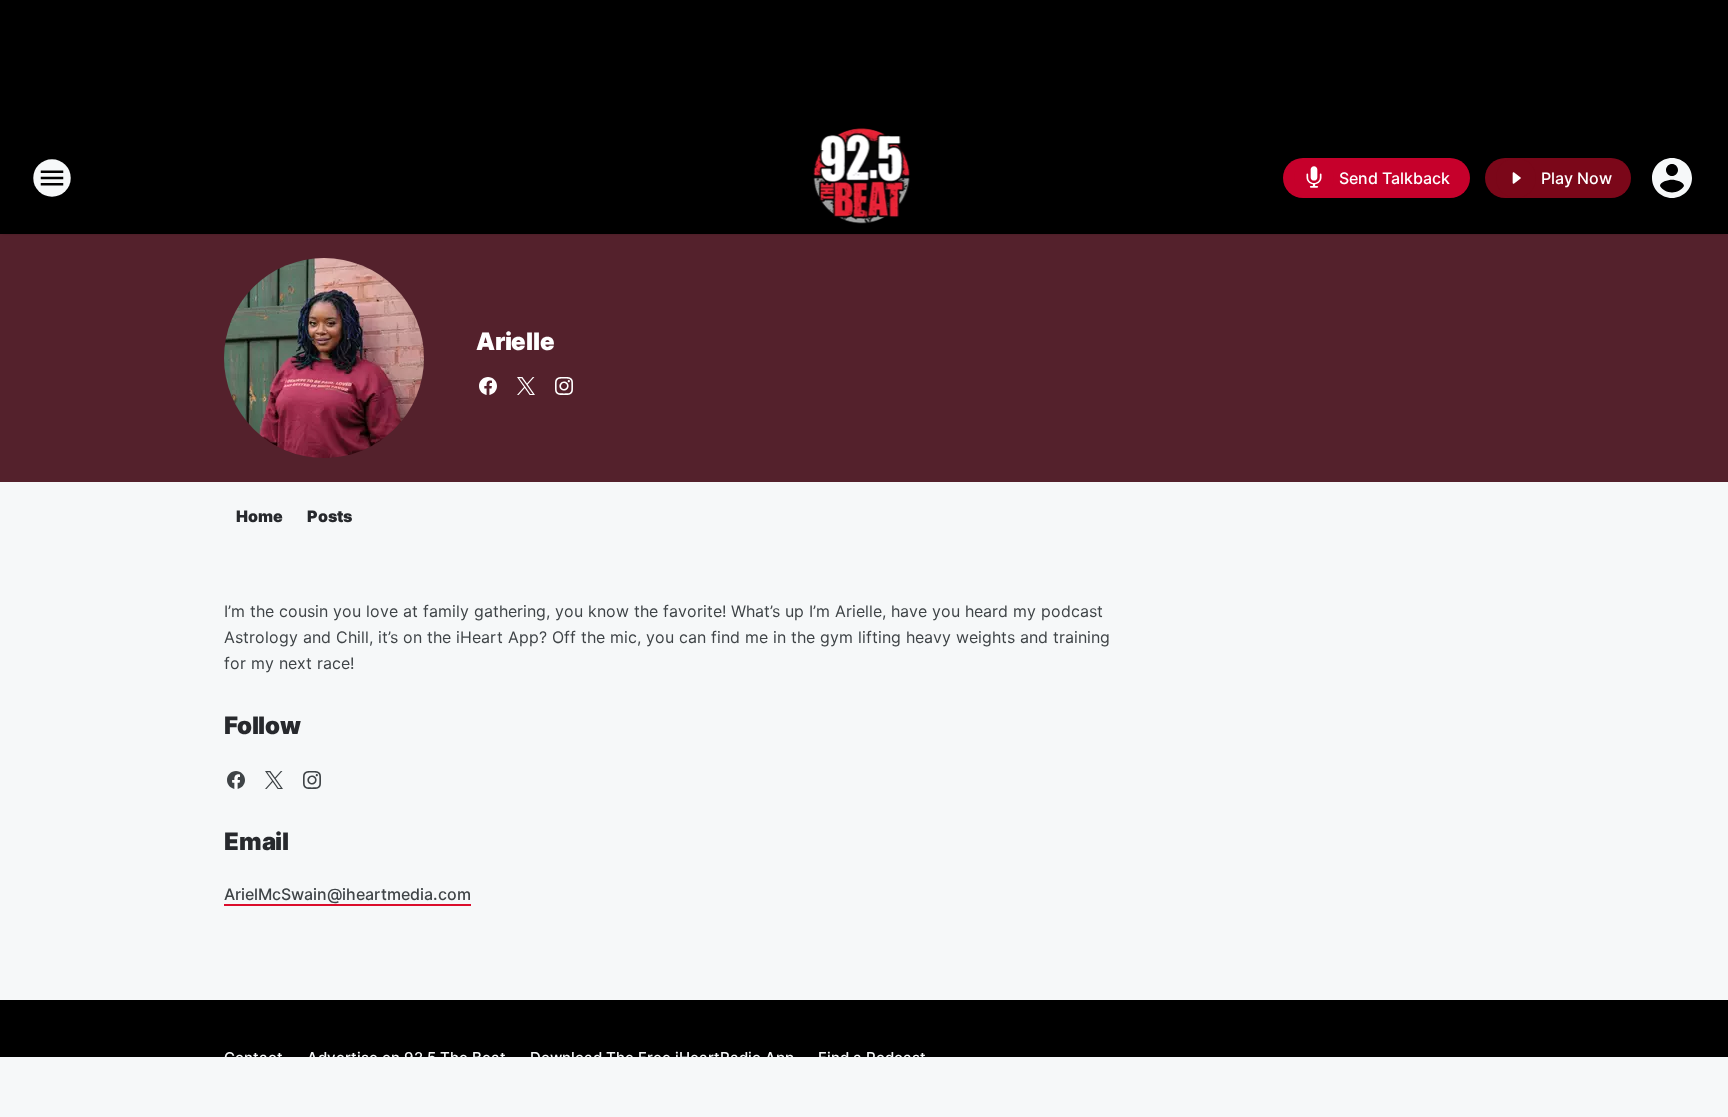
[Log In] (1674, 178)
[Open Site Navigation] (52, 178)
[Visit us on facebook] (488, 386)
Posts (329, 516)
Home (259, 516)
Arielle (515, 341)
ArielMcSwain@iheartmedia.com (347, 894)
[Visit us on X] (526, 386)
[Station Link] (864, 178)
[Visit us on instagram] (564, 386)
